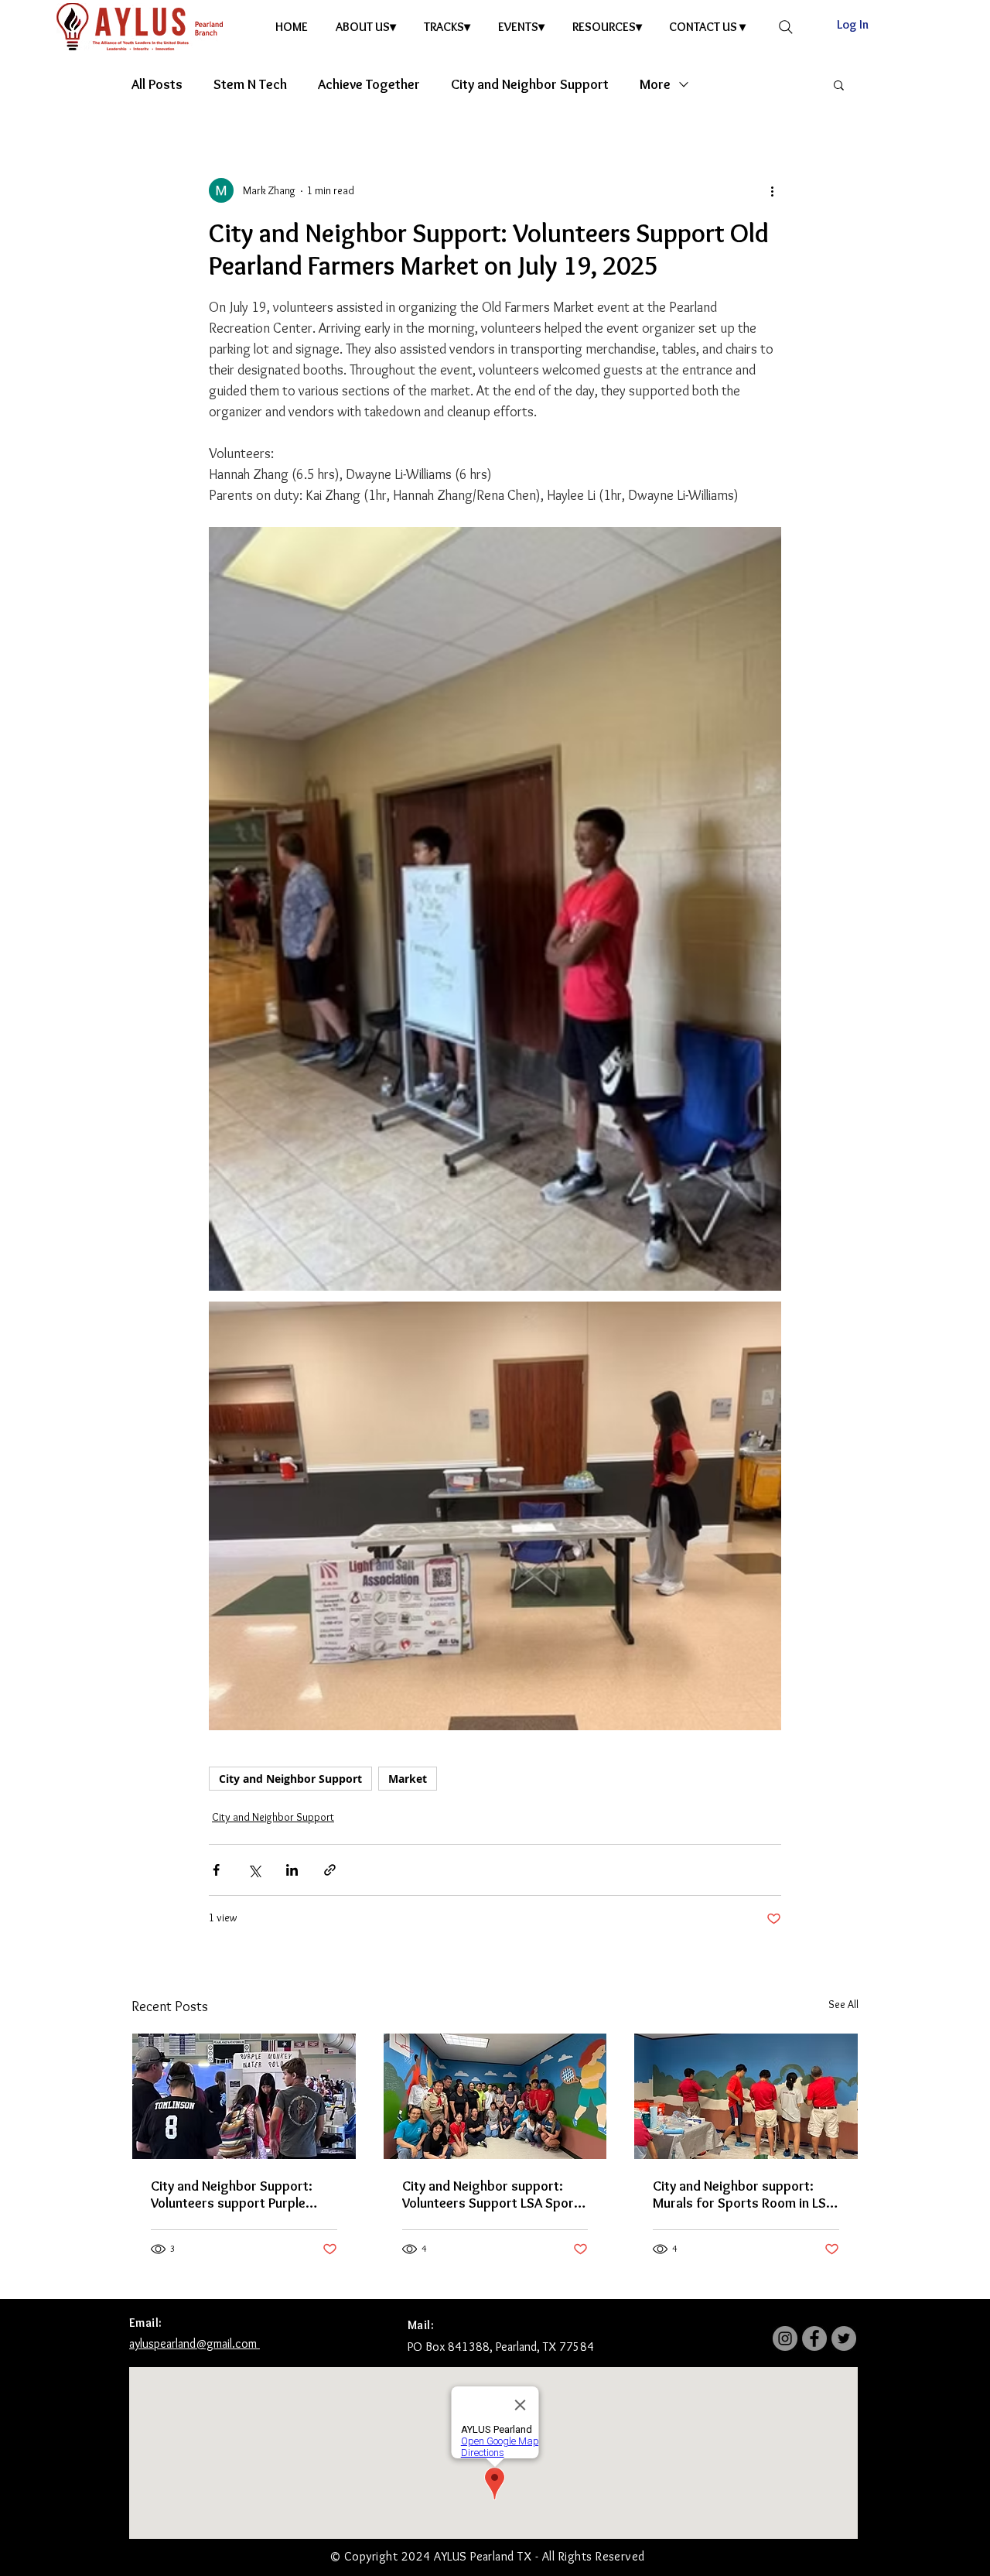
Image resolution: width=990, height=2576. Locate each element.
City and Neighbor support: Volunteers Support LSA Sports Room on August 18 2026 (494, 2195)
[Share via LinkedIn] (292, 1870)
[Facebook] (814, 2338)
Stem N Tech (250, 84)
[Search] (786, 27)
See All (843, 2004)
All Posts (157, 84)
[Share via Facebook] (216, 1870)
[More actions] (772, 190)
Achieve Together (369, 84)
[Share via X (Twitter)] (254, 1870)
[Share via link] (330, 1870)
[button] (368, 27)
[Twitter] (844, 2338)
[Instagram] (785, 2338)
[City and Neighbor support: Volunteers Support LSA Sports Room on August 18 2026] (495, 2096)
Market (408, 1779)
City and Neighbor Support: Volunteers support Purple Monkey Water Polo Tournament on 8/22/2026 (232, 2195)
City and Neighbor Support (530, 84)
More (655, 84)
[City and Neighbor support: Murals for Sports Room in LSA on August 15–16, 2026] (746, 2096)
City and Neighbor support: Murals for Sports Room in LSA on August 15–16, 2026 (743, 2195)
